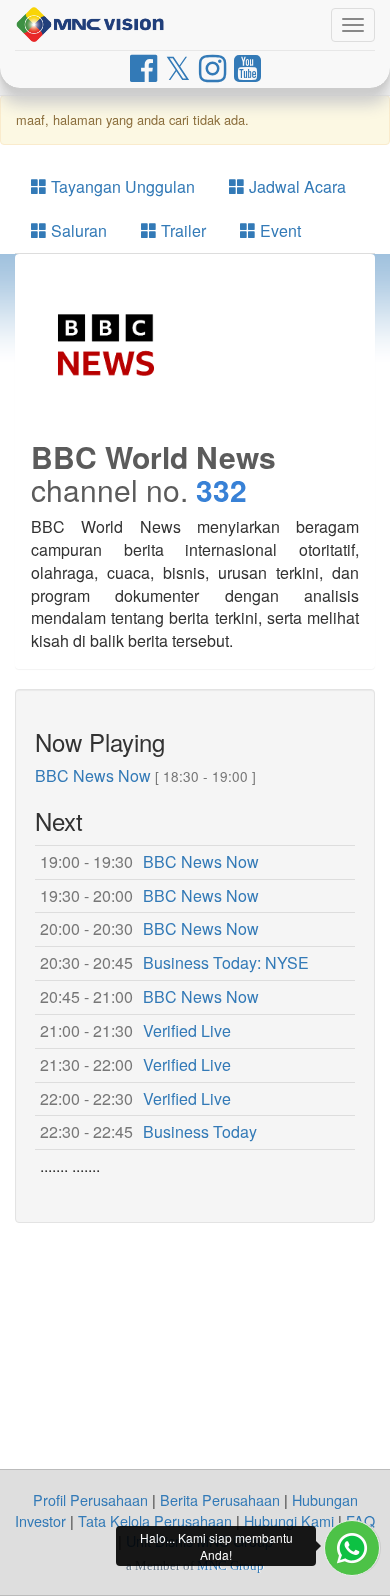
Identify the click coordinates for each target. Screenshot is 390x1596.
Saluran (77, 230)
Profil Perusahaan (90, 1499)
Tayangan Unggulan (121, 186)
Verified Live (187, 1030)
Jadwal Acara (295, 186)
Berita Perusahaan (220, 1499)
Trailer (181, 230)
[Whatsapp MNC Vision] (352, 1548)
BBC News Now (93, 775)
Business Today (200, 1131)
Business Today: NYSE (226, 962)
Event (278, 230)
